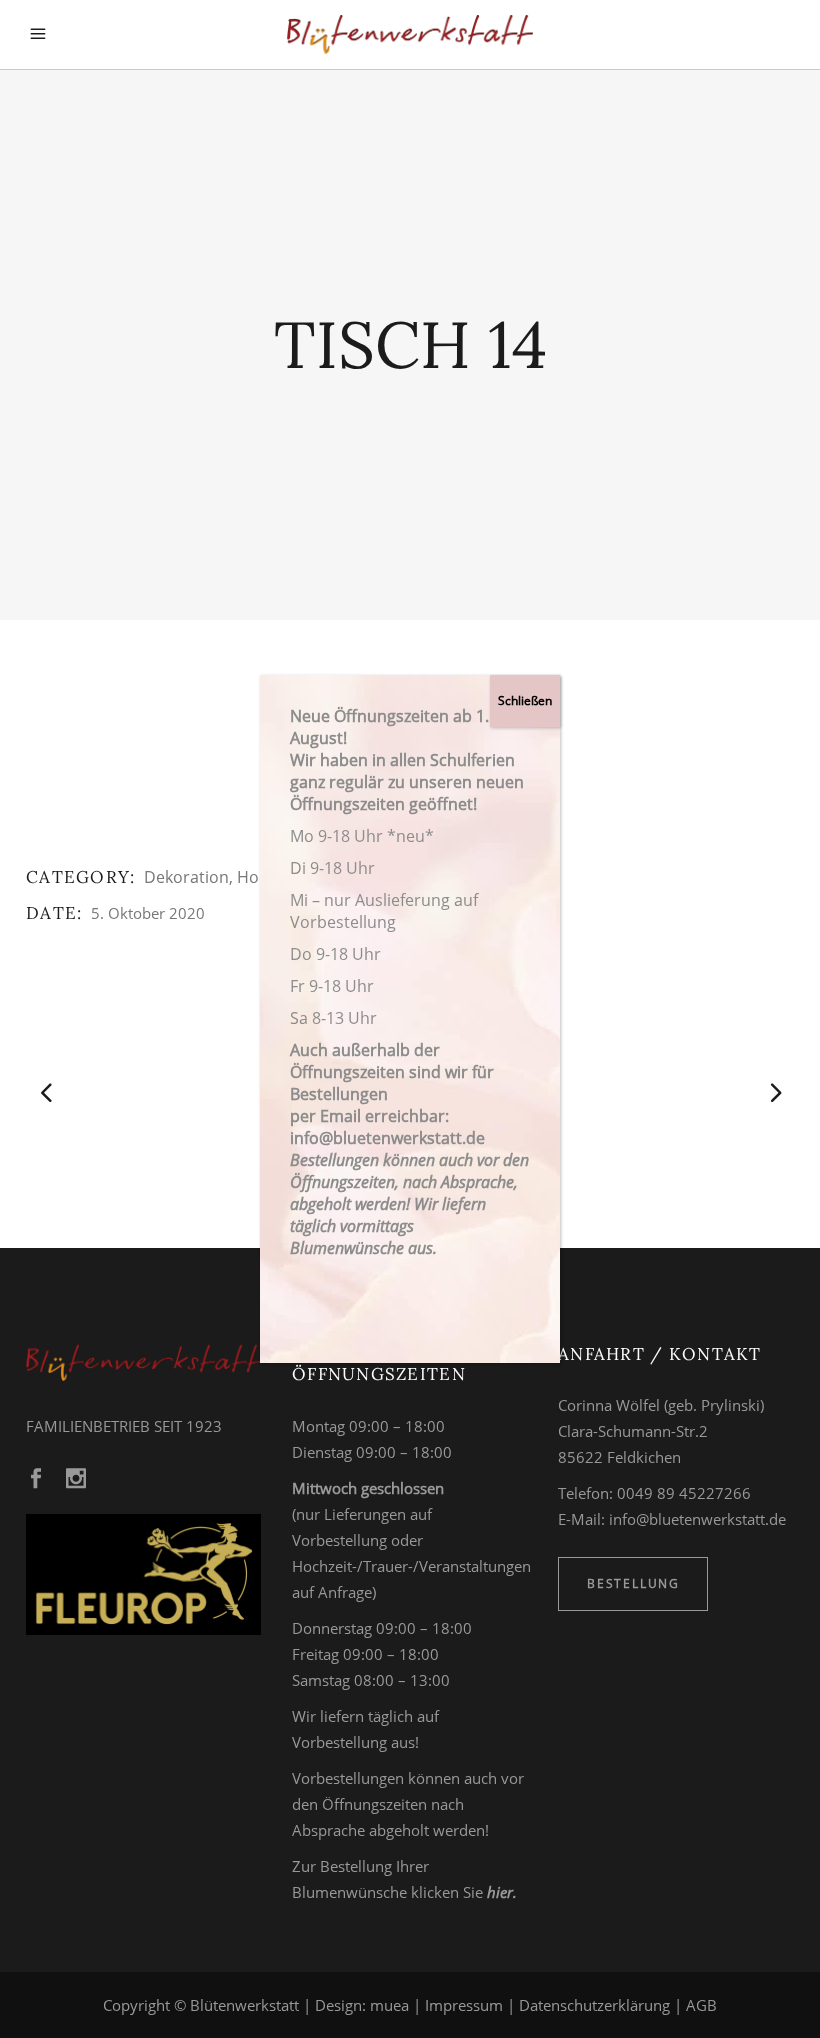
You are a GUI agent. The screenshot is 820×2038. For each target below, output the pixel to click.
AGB (701, 2005)
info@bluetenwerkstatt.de (697, 1519)
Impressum (464, 2005)
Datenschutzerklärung (594, 2005)
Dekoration (186, 877)
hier (500, 1892)
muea (389, 2005)
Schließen (525, 700)
